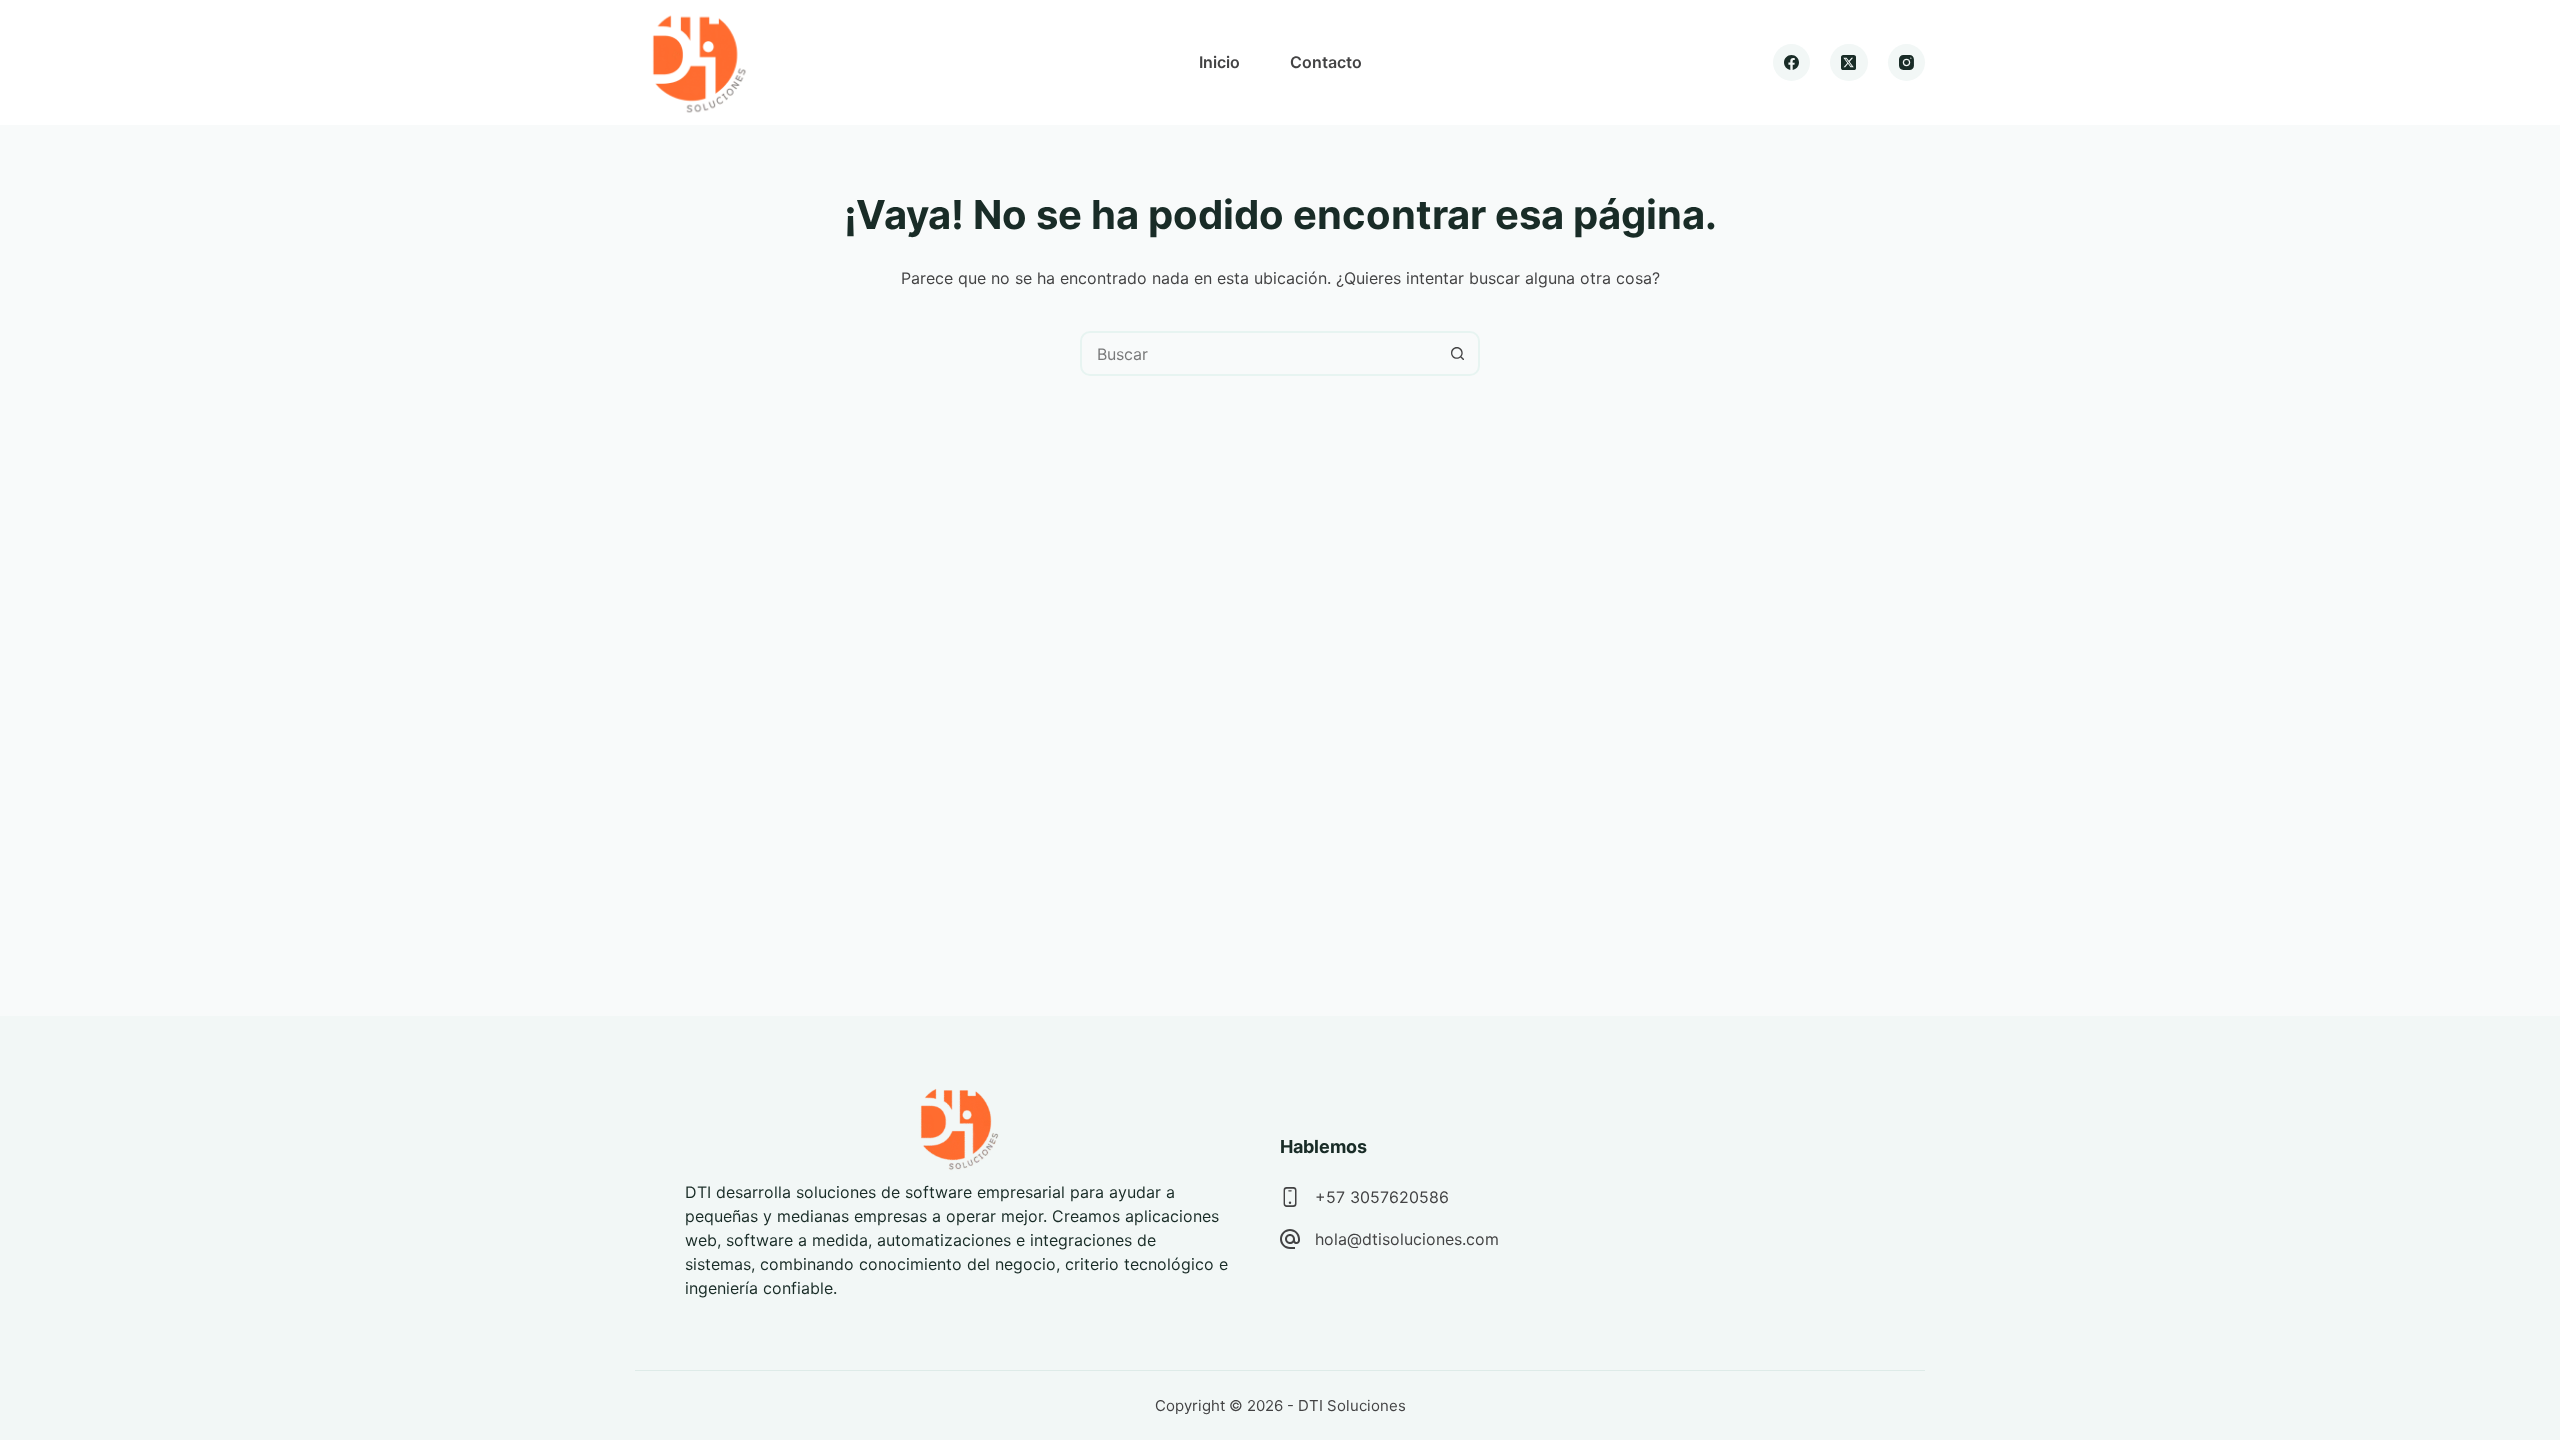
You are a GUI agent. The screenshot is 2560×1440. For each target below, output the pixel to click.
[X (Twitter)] (1849, 63)
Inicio (1219, 62)
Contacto (1326, 62)
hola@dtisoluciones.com (1407, 1239)
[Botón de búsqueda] (1457, 353)
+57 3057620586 (1382, 1197)
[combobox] (1259, 353)
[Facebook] (1792, 63)
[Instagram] (1907, 63)
